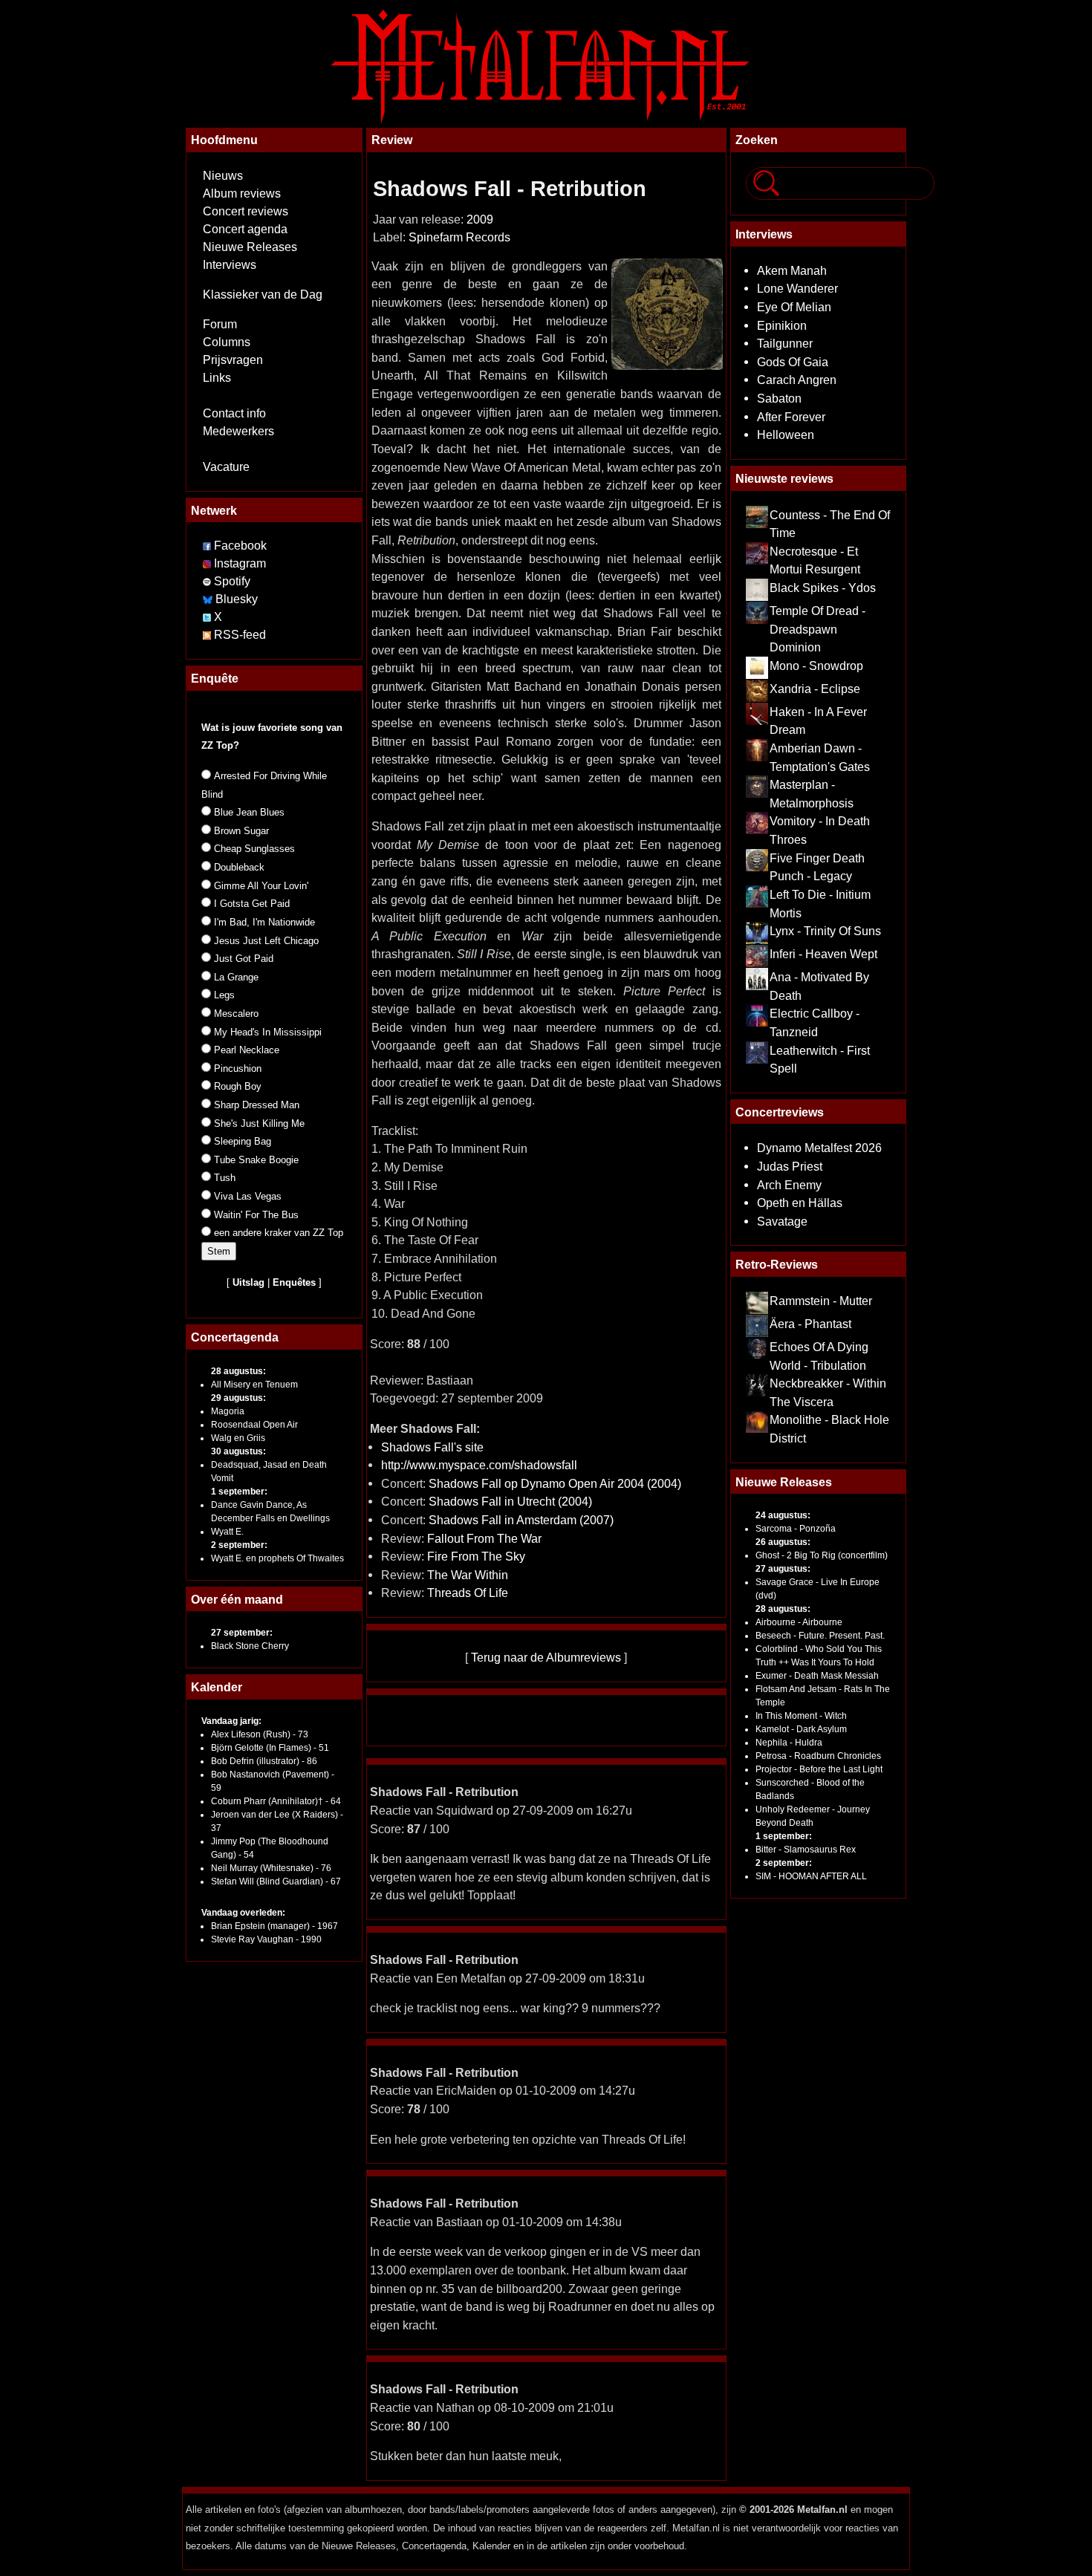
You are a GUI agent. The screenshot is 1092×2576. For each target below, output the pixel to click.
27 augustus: (783, 1569)
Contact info (234, 413)
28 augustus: (238, 1371)
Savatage (782, 1221)
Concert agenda (245, 229)
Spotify (232, 581)
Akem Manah (792, 270)
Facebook (240, 546)
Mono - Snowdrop (816, 666)
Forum (220, 324)
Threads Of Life (468, 1593)
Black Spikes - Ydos (823, 588)
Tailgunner (785, 343)
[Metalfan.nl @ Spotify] (208, 581)
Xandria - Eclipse (815, 689)
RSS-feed (240, 635)
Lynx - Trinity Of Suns (825, 931)
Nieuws (223, 176)
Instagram (240, 563)
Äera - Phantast (810, 1324)
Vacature (226, 467)
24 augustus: (783, 1515)
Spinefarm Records (459, 237)
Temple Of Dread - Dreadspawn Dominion (818, 629)
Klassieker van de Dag (263, 295)
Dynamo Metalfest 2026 (819, 1148)
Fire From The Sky (476, 1556)
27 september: (242, 1633)
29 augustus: (238, 1398)
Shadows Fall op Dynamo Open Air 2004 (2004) (555, 1483)
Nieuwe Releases (250, 247)
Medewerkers (238, 431)
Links (217, 378)
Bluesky (237, 599)
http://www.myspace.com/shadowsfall (479, 1465)
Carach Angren (797, 380)
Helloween (786, 435)
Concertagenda (235, 1337)
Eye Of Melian (794, 307)
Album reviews (242, 193)
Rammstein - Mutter (821, 1301)
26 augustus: (783, 1542)
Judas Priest (790, 1166)
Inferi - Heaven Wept (823, 954)
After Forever (791, 417)
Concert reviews (246, 211)
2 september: (239, 1545)
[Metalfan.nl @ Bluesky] (209, 599)
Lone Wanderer (797, 288)
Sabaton (779, 398)
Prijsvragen (233, 360)
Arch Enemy (789, 1185)
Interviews (230, 265)
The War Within (468, 1575)
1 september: (239, 1492)
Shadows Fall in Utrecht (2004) (510, 1501)
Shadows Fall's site (432, 1447)
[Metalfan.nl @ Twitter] (208, 617)
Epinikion (782, 325)
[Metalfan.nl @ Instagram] (208, 563)
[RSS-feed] (207, 635)
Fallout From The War (484, 1538)
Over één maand (237, 1599)
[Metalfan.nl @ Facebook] (207, 546)
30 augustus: (238, 1451)
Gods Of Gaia (793, 362)
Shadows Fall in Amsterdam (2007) (521, 1520)
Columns (227, 342)
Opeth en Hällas (800, 1203)
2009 (480, 219)
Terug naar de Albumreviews (546, 1657)
